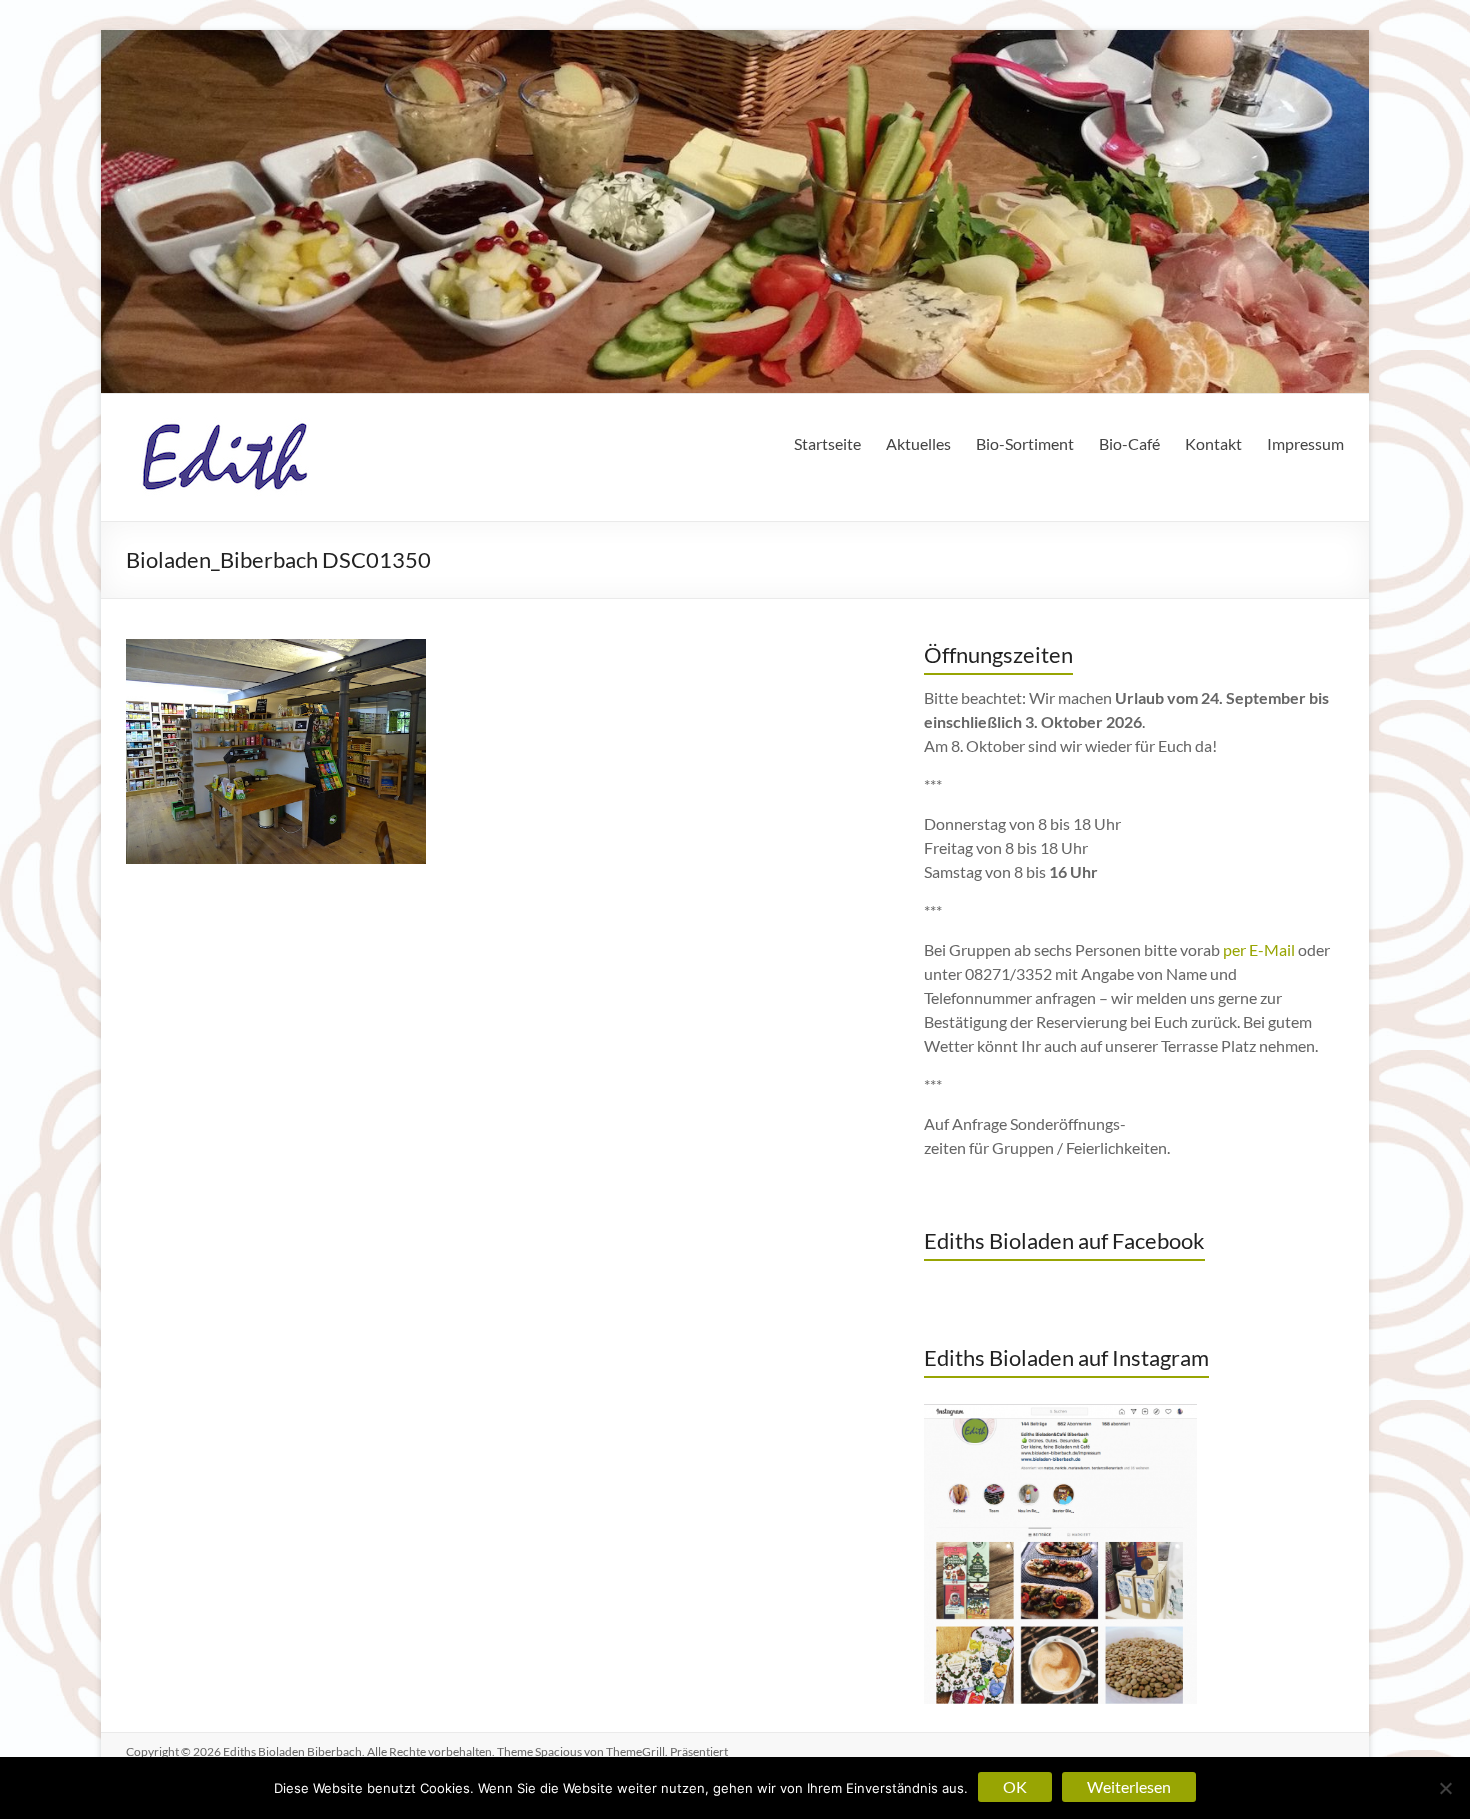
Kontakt (1213, 443)
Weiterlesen (1129, 1786)
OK (1015, 1786)
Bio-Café (1129, 443)
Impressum (1305, 443)
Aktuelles (918, 443)
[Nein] (1445, 1788)
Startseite (827, 443)
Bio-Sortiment (1025, 443)
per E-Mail (1259, 949)
